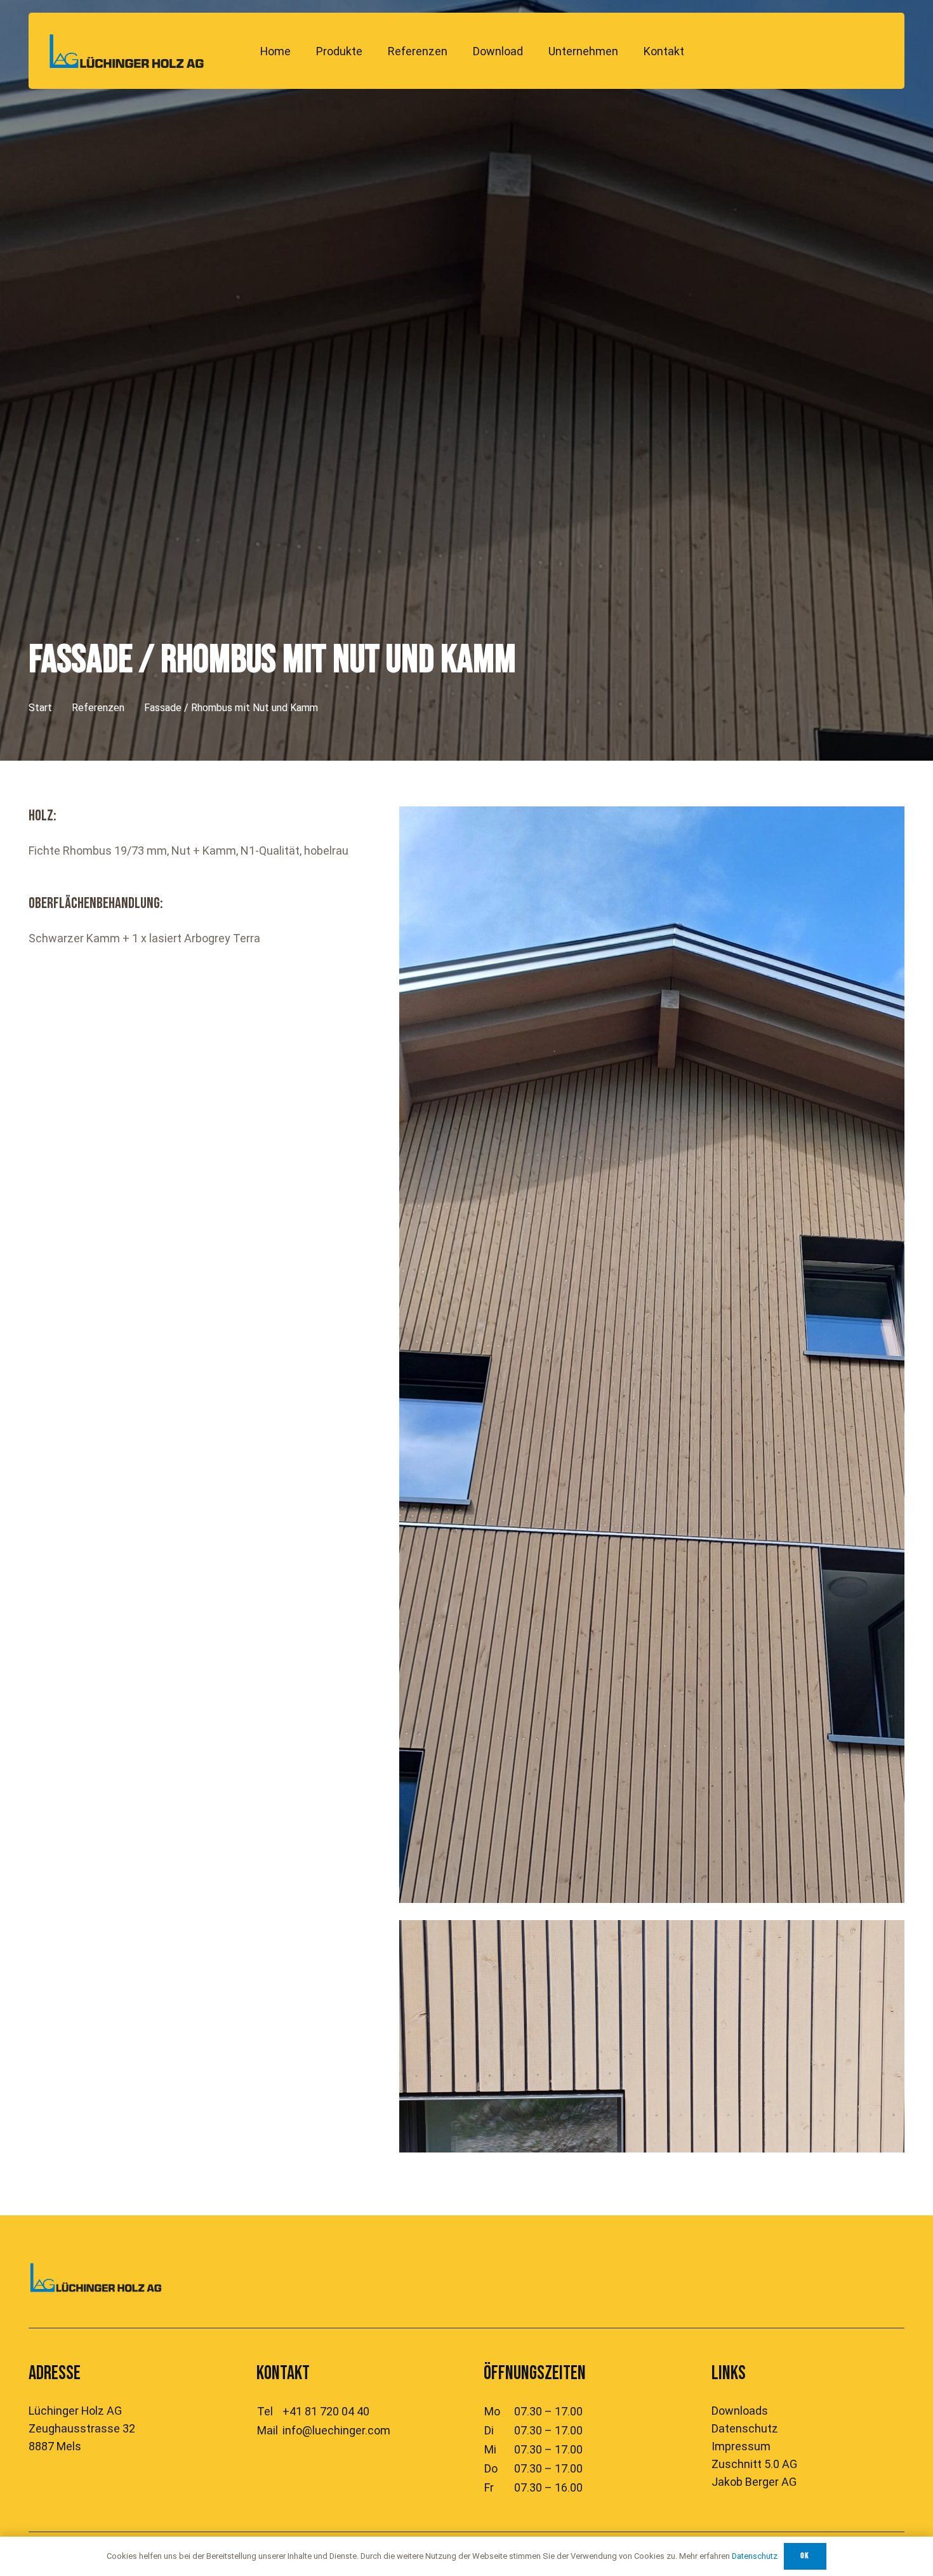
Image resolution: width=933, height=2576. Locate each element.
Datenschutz (745, 2428)
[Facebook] (786, 51)
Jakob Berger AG (754, 2482)
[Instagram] (816, 51)
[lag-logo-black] (127, 51)
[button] (373, 51)
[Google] (845, 51)
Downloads (740, 2411)
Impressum (741, 2446)
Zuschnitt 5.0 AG (754, 2464)
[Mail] (874, 51)
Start (40, 708)
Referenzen (98, 708)
